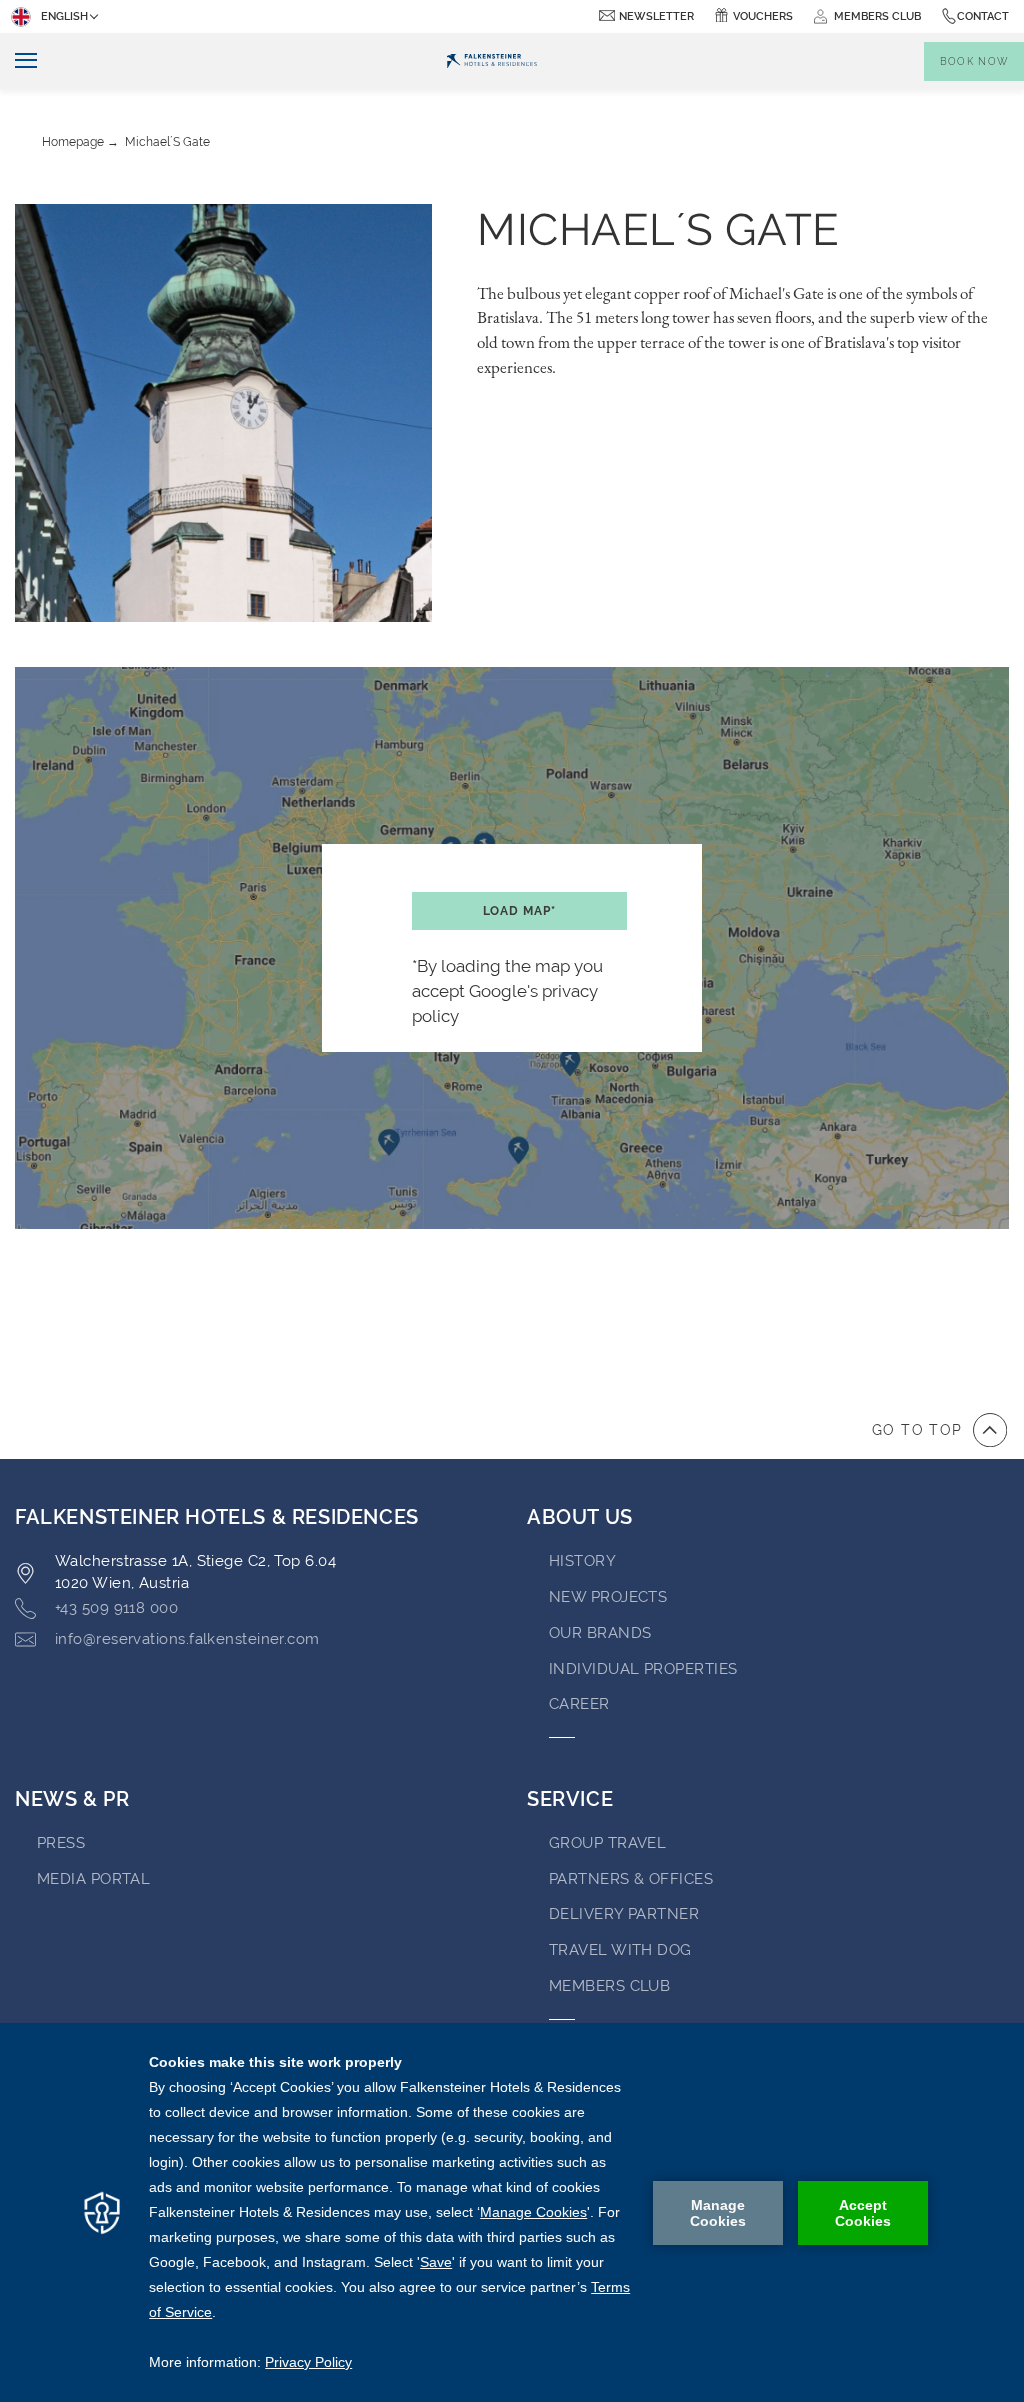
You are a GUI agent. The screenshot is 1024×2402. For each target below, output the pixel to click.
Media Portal (93, 1879)
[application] (512, 2212)
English (64, 16)
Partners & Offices (631, 1879)
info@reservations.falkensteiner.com (187, 1639)
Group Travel (607, 1843)
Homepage (73, 142)
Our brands (600, 1633)
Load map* (519, 911)
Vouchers (763, 16)
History (582, 1561)
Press (61, 1843)
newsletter (656, 16)
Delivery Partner (624, 1914)
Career (579, 1704)
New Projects (608, 1597)
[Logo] (491, 61)
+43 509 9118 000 (116, 1608)
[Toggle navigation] (18, 61)
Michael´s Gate (167, 142)
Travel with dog (620, 1950)
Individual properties (643, 1669)
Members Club (609, 1986)
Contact (983, 16)
